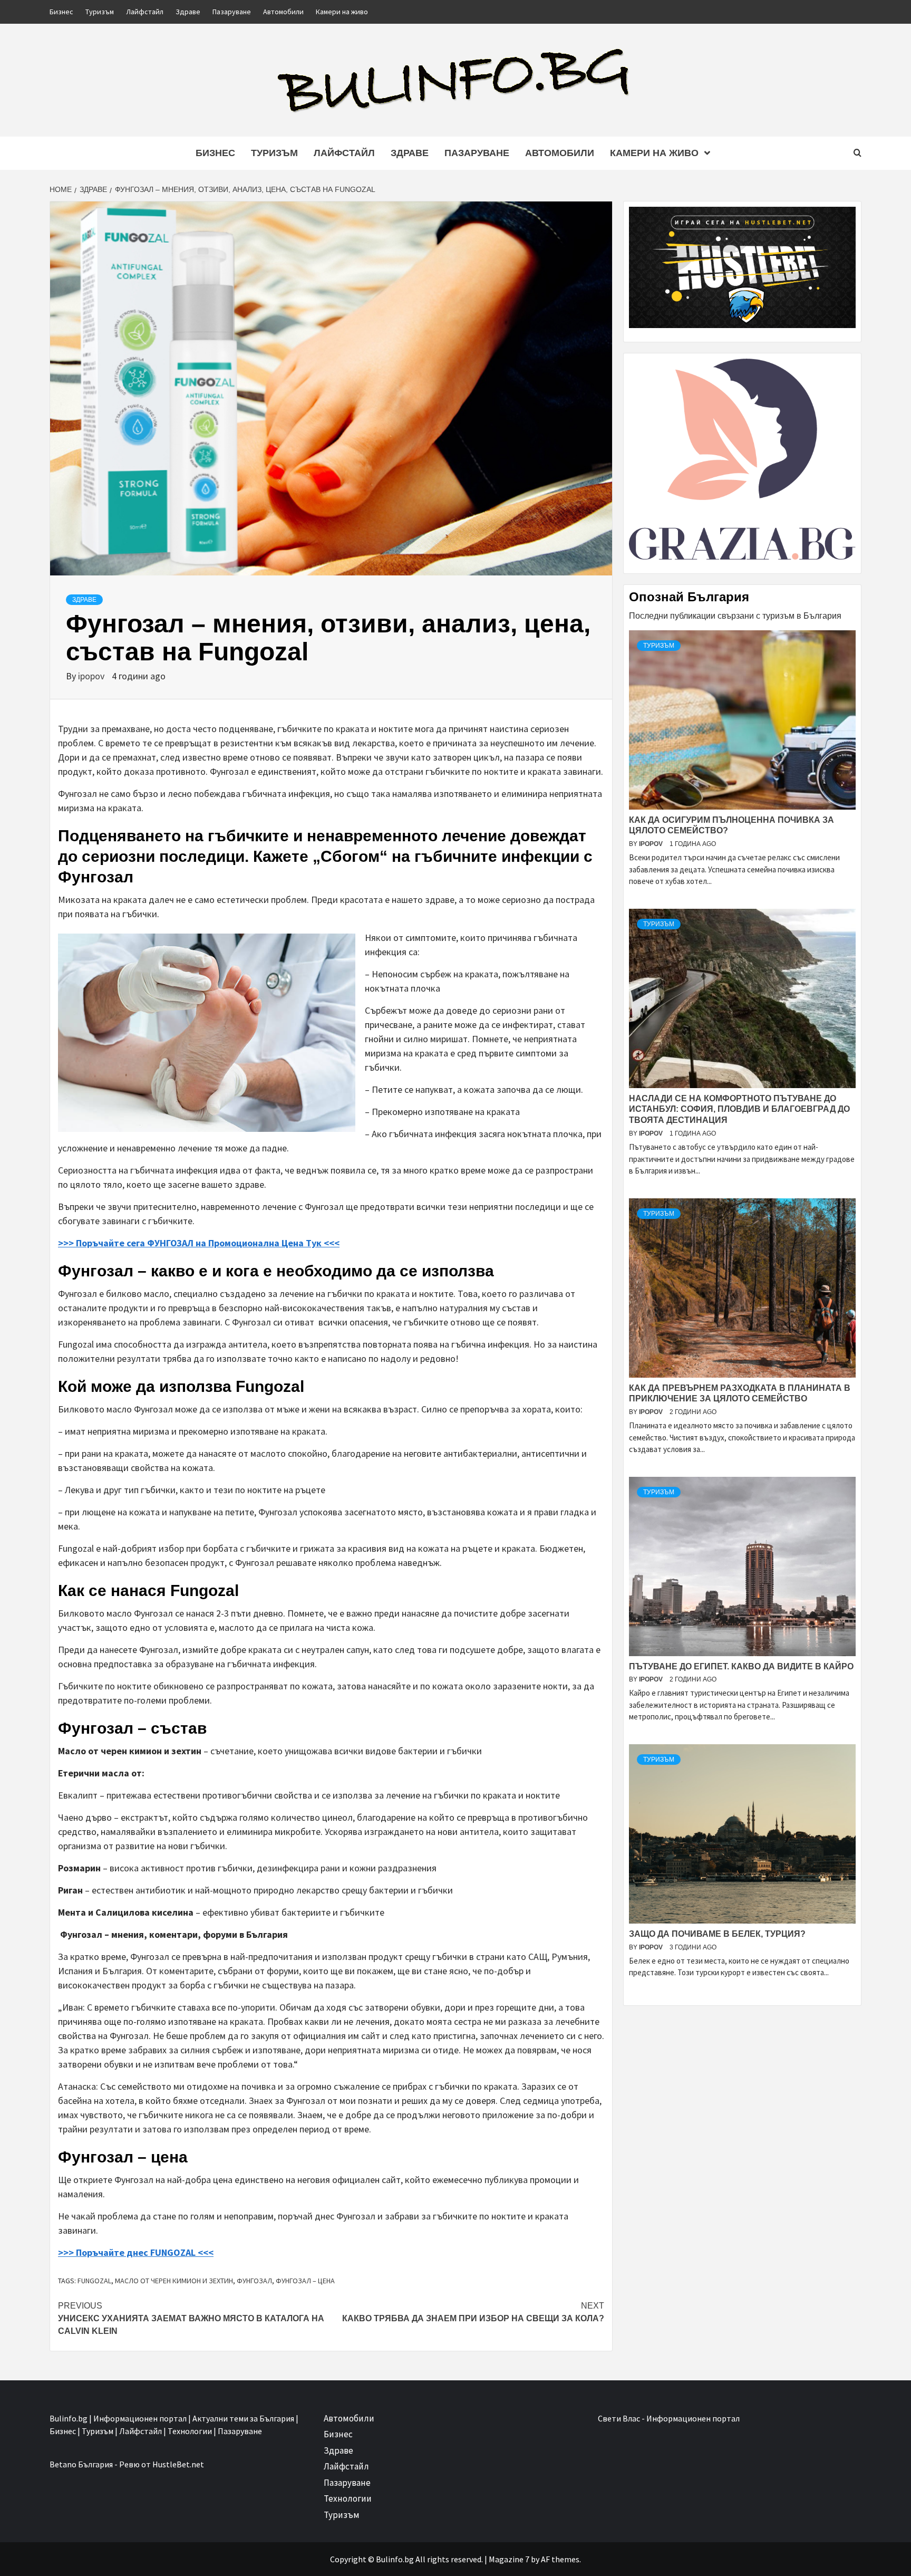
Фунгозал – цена (305, 2281)
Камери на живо (342, 12)
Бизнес (61, 12)
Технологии (348, 2498)
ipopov (92, 676)
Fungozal (94, 2281)
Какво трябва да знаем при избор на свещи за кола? (473, 2312)
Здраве (188, 12)
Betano (63, 2464)
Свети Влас (619, 2418)
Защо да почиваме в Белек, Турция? (717, 1934)
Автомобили (283, 12)
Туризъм (100, 12)
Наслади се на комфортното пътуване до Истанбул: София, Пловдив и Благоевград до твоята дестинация (739, 1109)
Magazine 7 (509, 2559)
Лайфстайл (145, 12)
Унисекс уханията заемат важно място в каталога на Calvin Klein (191, 2318)
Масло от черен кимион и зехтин (174, 2281)
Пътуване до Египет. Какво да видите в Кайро (741, 1666)
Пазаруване (232, 12)
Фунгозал (254, 2281)
